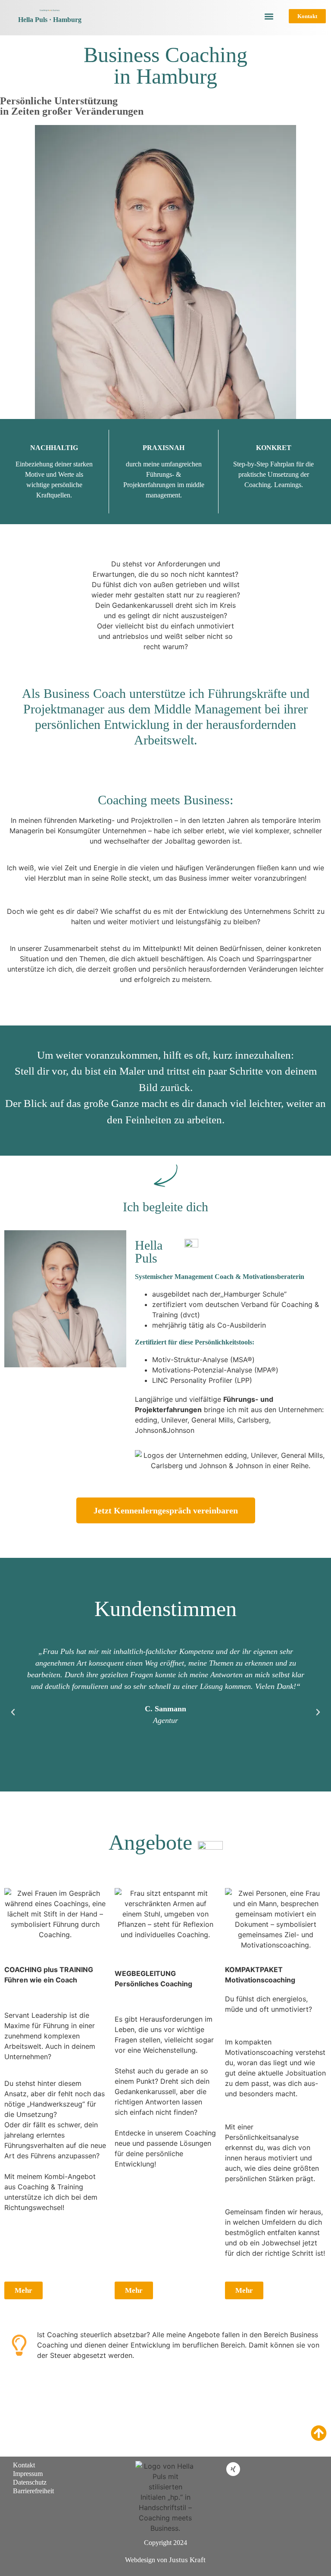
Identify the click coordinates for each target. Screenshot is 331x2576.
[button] (269, 16)
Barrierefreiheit (33, 2491)
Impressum (28, 2474)
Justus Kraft (187, 2560)
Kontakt (24, 2465)
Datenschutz (30, 2482)
